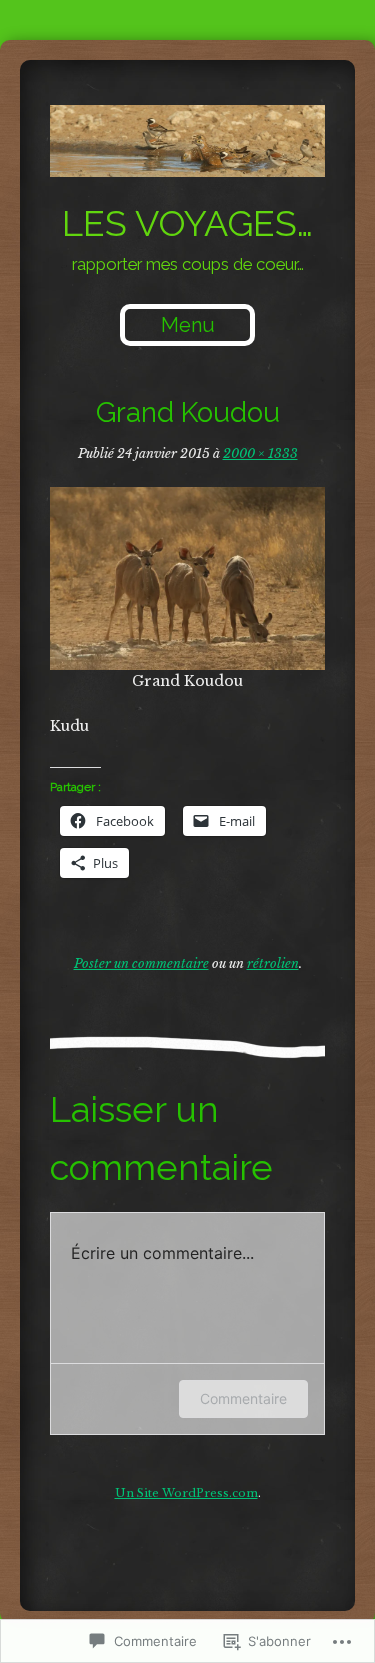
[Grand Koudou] (187, 578)
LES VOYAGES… (187, 223)
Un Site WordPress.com (186, 1493)
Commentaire (243, 1398)
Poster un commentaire (141, 963)
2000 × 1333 (260, 453)
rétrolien (273, 963)
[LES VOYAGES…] (187, 141)
